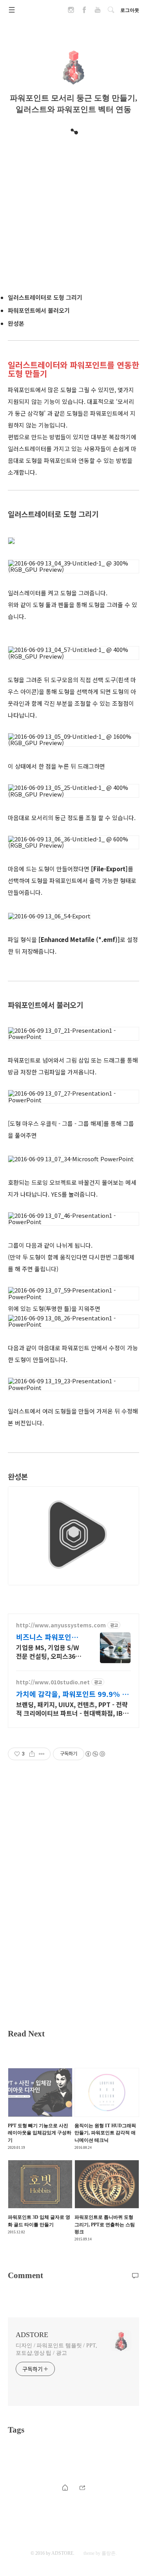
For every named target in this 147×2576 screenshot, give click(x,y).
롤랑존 (109, 2553)
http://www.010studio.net (53, 1682)
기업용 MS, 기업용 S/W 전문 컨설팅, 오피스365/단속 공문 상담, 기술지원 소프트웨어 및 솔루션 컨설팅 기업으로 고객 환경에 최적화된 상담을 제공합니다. (49, 1652)
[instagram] (71, 12)
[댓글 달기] (135, 2275)
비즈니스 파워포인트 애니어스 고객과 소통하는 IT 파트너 (48, 1637)
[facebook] (84, 12)
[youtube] (98, 12)
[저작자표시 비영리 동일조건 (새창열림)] (95, 1754)
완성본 (16, 323)
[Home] (65, 2487)
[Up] (82, 2487)
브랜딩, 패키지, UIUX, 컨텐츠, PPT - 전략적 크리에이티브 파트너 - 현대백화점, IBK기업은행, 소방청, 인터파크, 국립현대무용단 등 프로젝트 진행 (72, 1708)
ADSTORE (32, 2335)
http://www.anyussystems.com (61, 1625)
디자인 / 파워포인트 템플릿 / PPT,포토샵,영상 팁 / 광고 (56, 2349)
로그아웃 (130, 10)
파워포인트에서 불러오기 (39, 310)
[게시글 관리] (42, 1754)
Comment (25, 2275)
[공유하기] (32, 1754)
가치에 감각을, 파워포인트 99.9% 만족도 (72, 1694)
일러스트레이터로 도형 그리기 (45, 297)
